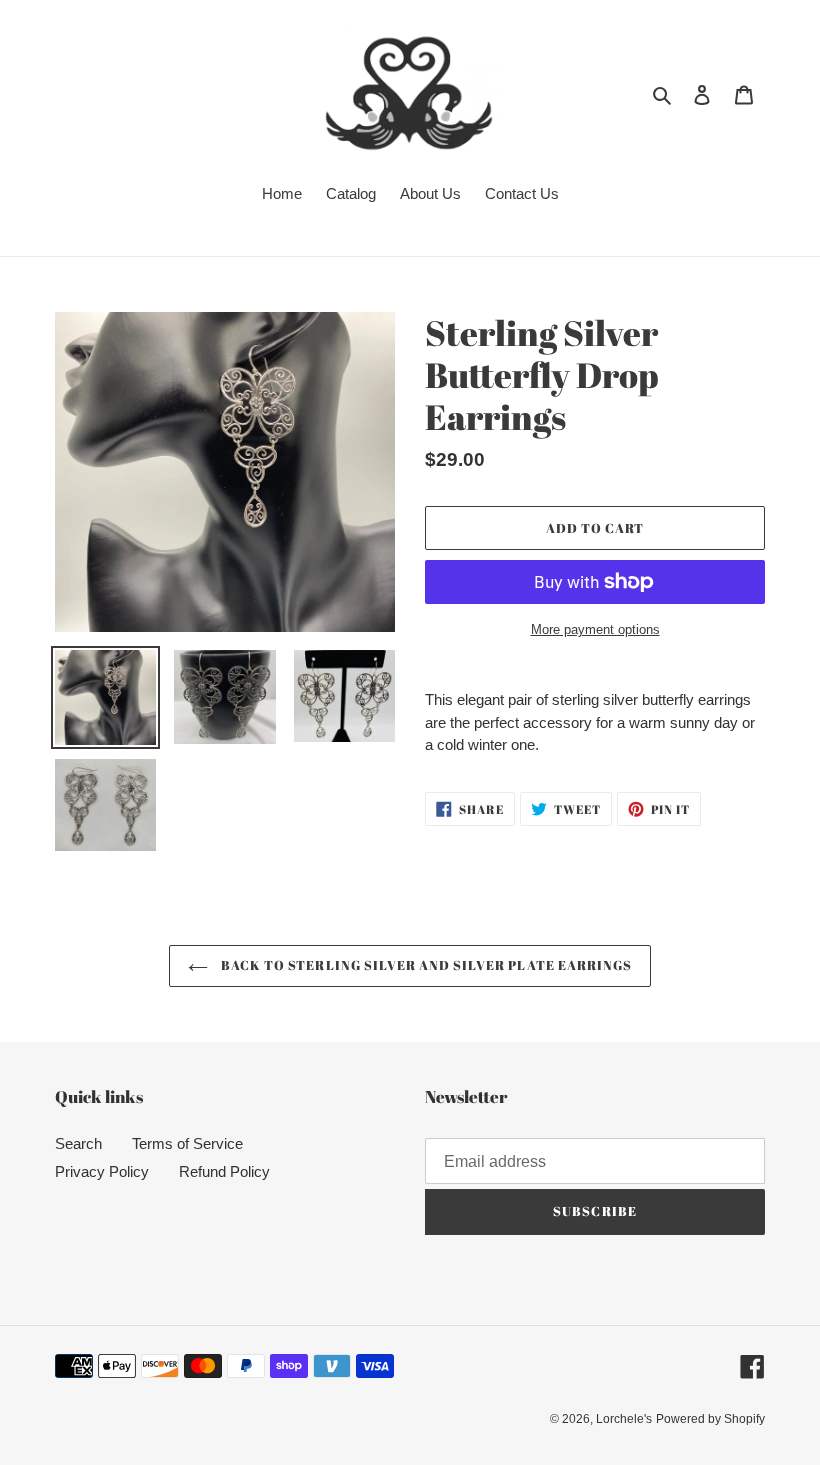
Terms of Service (187, 1143)
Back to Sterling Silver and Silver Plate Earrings (425, 965)
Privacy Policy (102, 1171)
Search (78, 1143)
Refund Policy (224, 1171)
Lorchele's (624, 1419)
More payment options (595, 629)
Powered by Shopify (710, 1419)
